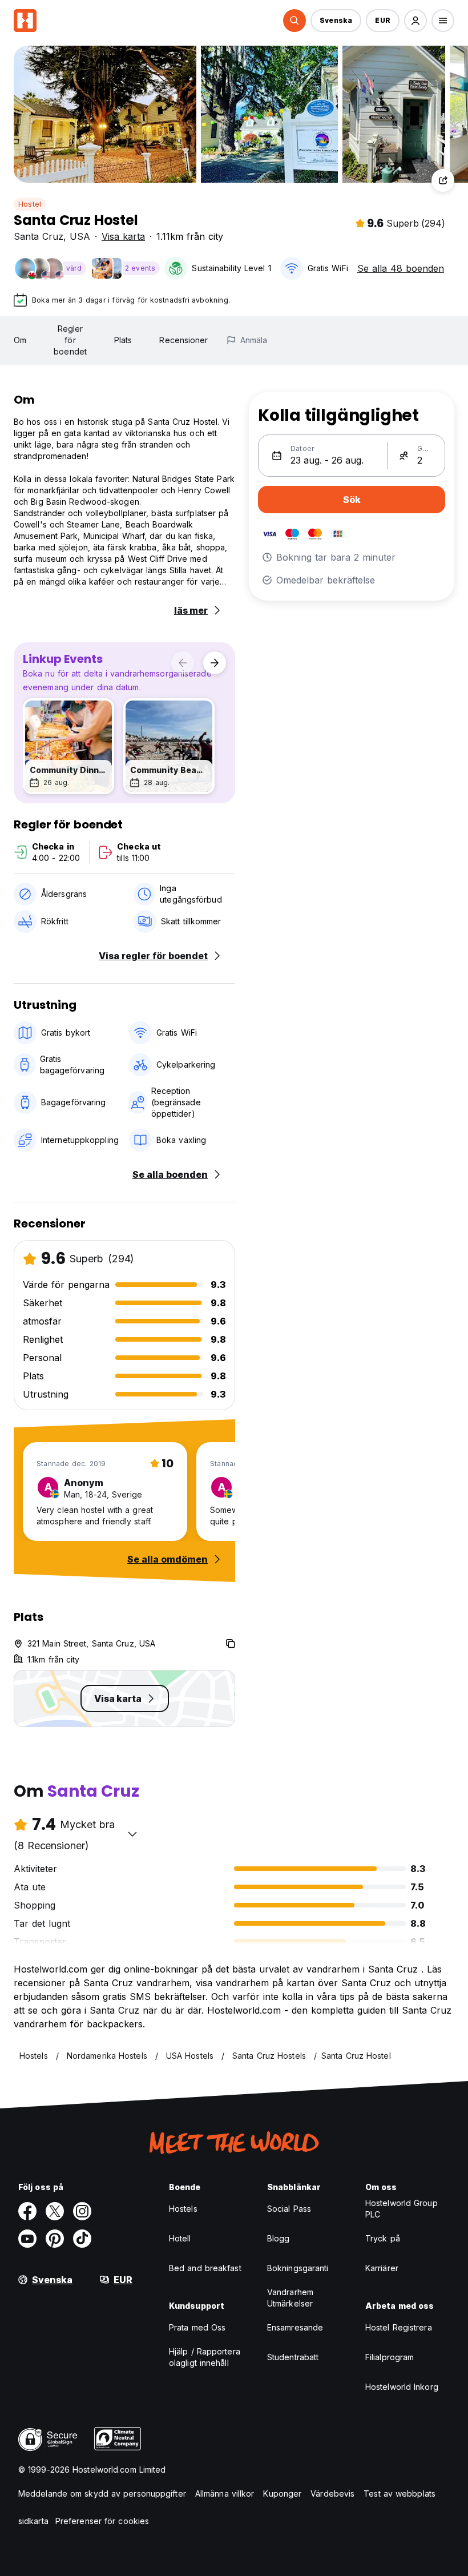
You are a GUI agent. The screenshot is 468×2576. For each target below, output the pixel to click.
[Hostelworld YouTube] (27, 2239)
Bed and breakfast (205, 2268)
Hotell (180, 2238)
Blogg (279, 2238)
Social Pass (289, 2209)
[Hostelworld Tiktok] (82, 2239)
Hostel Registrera (399, 2327)
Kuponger (282, 2494)
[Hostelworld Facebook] (27, 2211)
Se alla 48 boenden (401, 268)
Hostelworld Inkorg (402, 2387)
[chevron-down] (132, 1834)
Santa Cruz (39, 236)
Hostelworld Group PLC (402, 2209)
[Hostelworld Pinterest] (55, 2239)
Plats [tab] (123, 340)
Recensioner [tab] (183, 340)
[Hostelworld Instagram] (82, 2211)
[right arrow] (215, 663)
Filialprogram (390, 2357)
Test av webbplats (400, 2494)
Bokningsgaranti (298, 2268)
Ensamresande (295, 2327)
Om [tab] (20, 340)
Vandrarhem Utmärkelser (290, 2298)
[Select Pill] (294, 21)
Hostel (30, 204)
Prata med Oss (197, 2327)
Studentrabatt (293, 2357)
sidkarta (33, 2521)
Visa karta (123, 236)
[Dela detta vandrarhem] (443, 180)
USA (80, 236)
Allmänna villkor (225, 2494)
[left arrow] (183, 663)
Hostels (183, 2209)
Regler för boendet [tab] (70, 340)
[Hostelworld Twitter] (55, 2211)
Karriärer (382, 2268)
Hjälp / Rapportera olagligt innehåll (205, 2357)
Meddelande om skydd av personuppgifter (102, 2494)
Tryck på (383, 2238)
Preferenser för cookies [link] (102, 2521)
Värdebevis (332, 2494)
